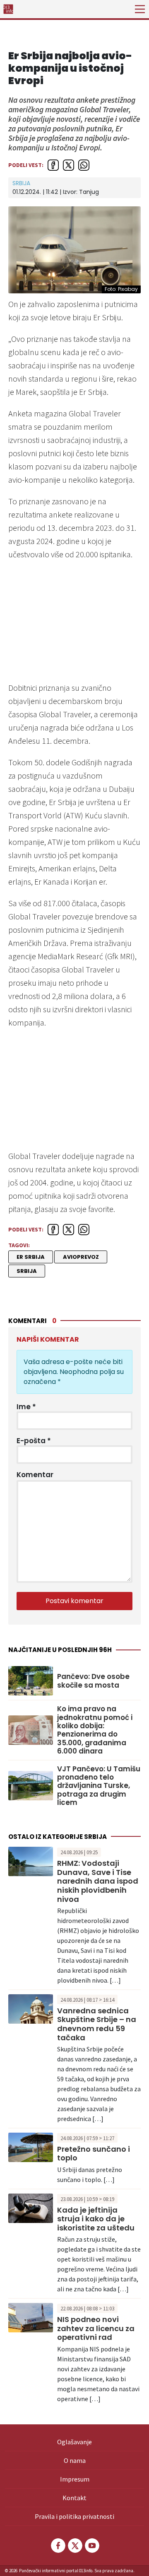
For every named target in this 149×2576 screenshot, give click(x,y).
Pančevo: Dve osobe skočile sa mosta (93, 1681)
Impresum (75, 2479)
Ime (26, 1407)
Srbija (21, 183)
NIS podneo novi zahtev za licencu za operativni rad (96, 2328)
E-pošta (34, 1441)
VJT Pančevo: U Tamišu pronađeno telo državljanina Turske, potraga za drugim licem (99, 1786)
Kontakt (74, 2498)
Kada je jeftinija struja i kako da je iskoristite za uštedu (96, 2219)
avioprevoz (81, 1257)
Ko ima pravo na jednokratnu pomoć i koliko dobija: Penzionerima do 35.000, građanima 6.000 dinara (95, 1730)
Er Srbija (31, 1257)
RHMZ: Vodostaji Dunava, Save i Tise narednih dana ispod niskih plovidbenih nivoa (98, 1881)
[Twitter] (74, 2546)
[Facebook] (58, 2546)
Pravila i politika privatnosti (74, 2516)
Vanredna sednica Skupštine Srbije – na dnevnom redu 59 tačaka (97, 2024)
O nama (75, 2460)
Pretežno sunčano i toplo (94, 2154)
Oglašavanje (74, 2442)
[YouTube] (91, 2546)
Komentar (35, 1475)
